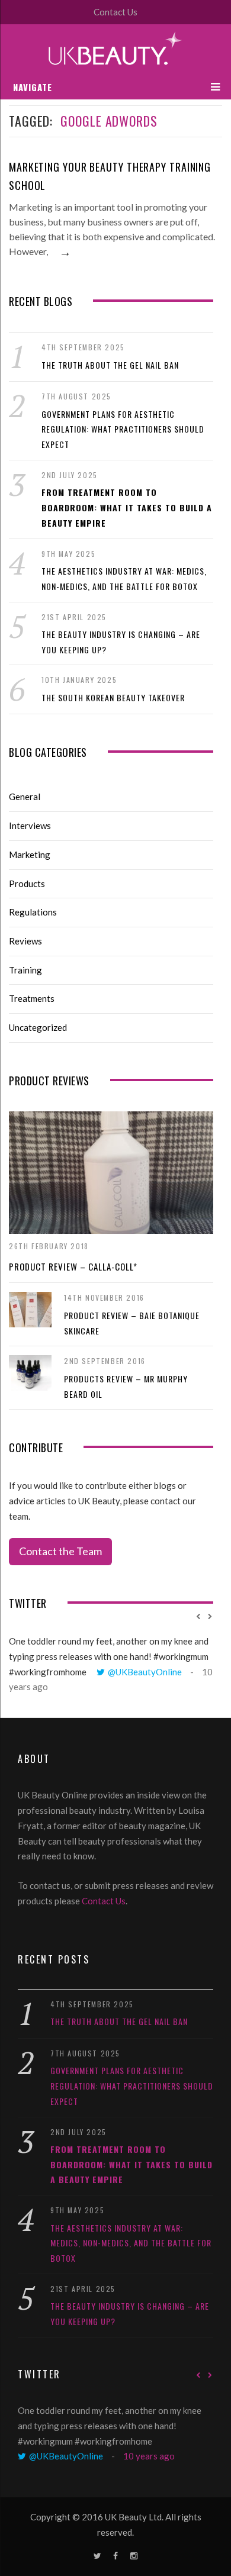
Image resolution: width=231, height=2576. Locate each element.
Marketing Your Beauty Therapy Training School (110, 176)
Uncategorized (38, 1027)
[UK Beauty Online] (115, 49)
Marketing (30, 855)
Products (27, 884)
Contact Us (115, 12)
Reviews (25, 941)
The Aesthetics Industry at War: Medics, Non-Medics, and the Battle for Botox (131, 2243)
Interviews (30, 826)
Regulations (33, 912)
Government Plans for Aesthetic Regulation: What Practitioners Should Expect (123, 429)
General (25, 797)
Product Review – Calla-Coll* (73, 1266)
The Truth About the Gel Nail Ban (110, 365)
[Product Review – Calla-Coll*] (111, 1173)
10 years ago (149, 2456)
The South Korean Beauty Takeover (113, 697)
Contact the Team (60, 1551)
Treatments (32, 998)
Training (25, 970)
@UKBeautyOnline (145, 1672)
